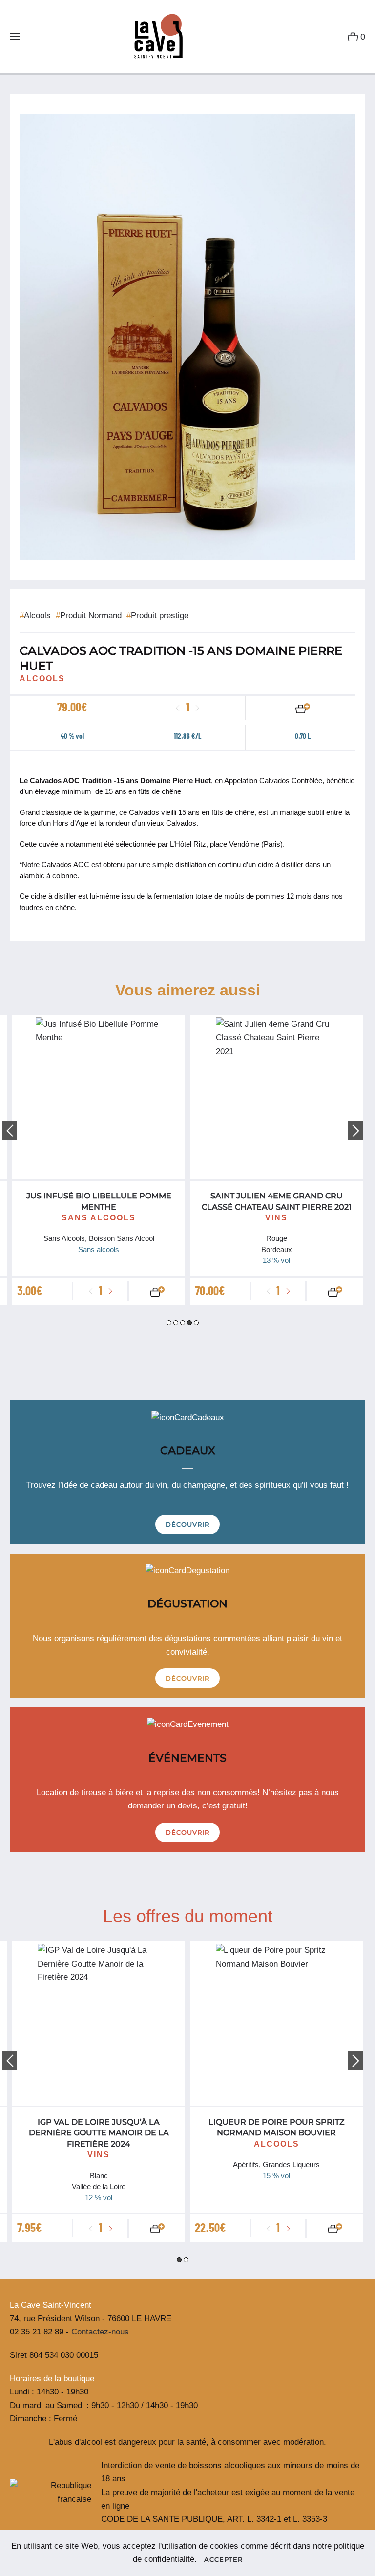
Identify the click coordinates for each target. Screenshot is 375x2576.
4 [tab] (189, 1323)
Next (355, 1131)
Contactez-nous (100, 2332)
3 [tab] (183, 1323)
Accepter (223, 2559)
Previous (10, 1131)
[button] (15, 37)
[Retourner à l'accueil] (155, 37)
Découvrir (187, 1524)
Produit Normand (89, 616)
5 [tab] (196, 1323)
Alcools (35, 616)
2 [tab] (176, 1323)
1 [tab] (169, 1323)
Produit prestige (157, 616)
